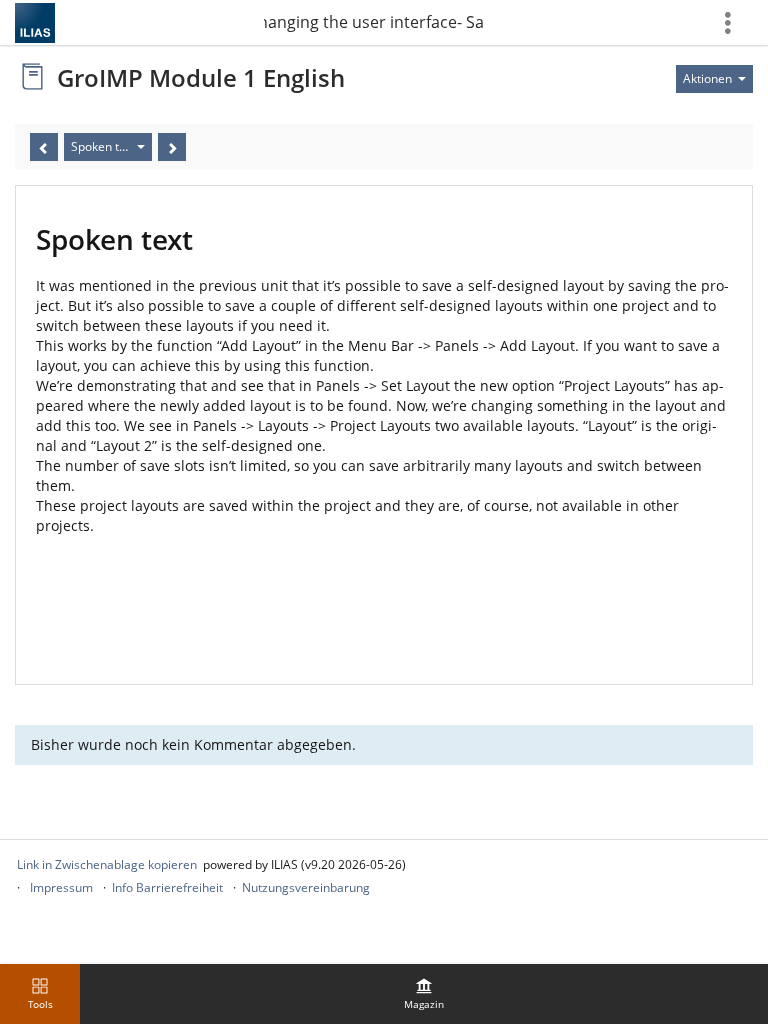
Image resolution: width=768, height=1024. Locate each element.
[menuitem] (424, 994)
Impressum (61, 887)
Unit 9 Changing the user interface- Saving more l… (374, 22)
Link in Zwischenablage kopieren (107, 864)
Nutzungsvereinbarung (306, 887)
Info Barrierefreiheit (167, 887)
